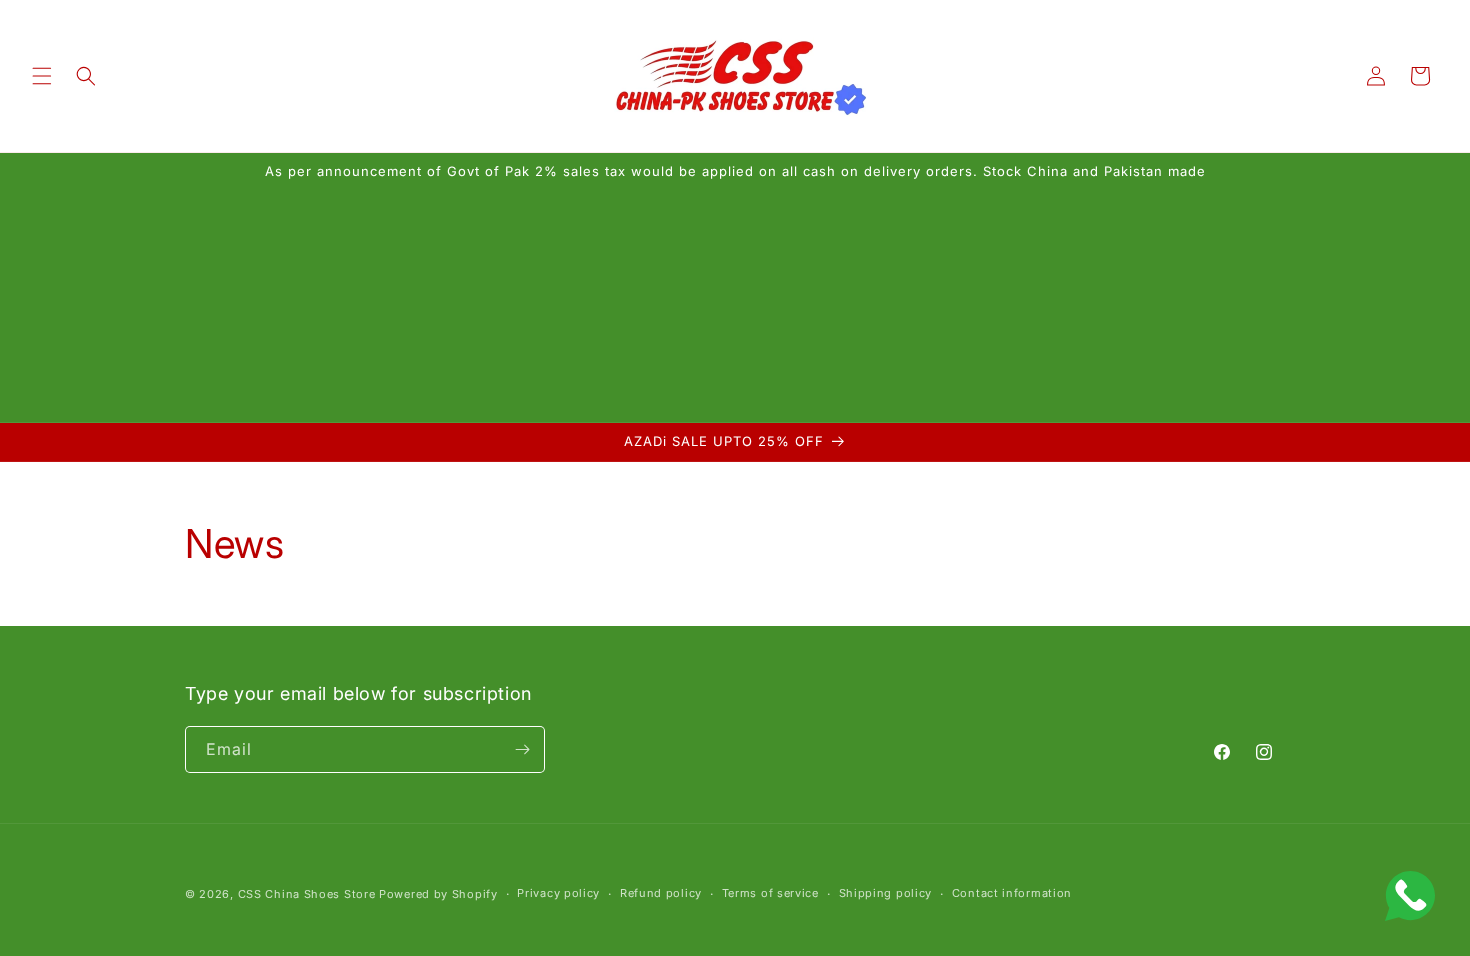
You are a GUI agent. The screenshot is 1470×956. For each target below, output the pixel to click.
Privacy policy (558, 893)
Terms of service (770, 893)
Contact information (1012, 893)
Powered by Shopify (438, 894)
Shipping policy (886, 893)
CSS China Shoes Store (307, 894)
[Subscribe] (522, 749)
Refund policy (661, 893)
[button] (42, 76)
